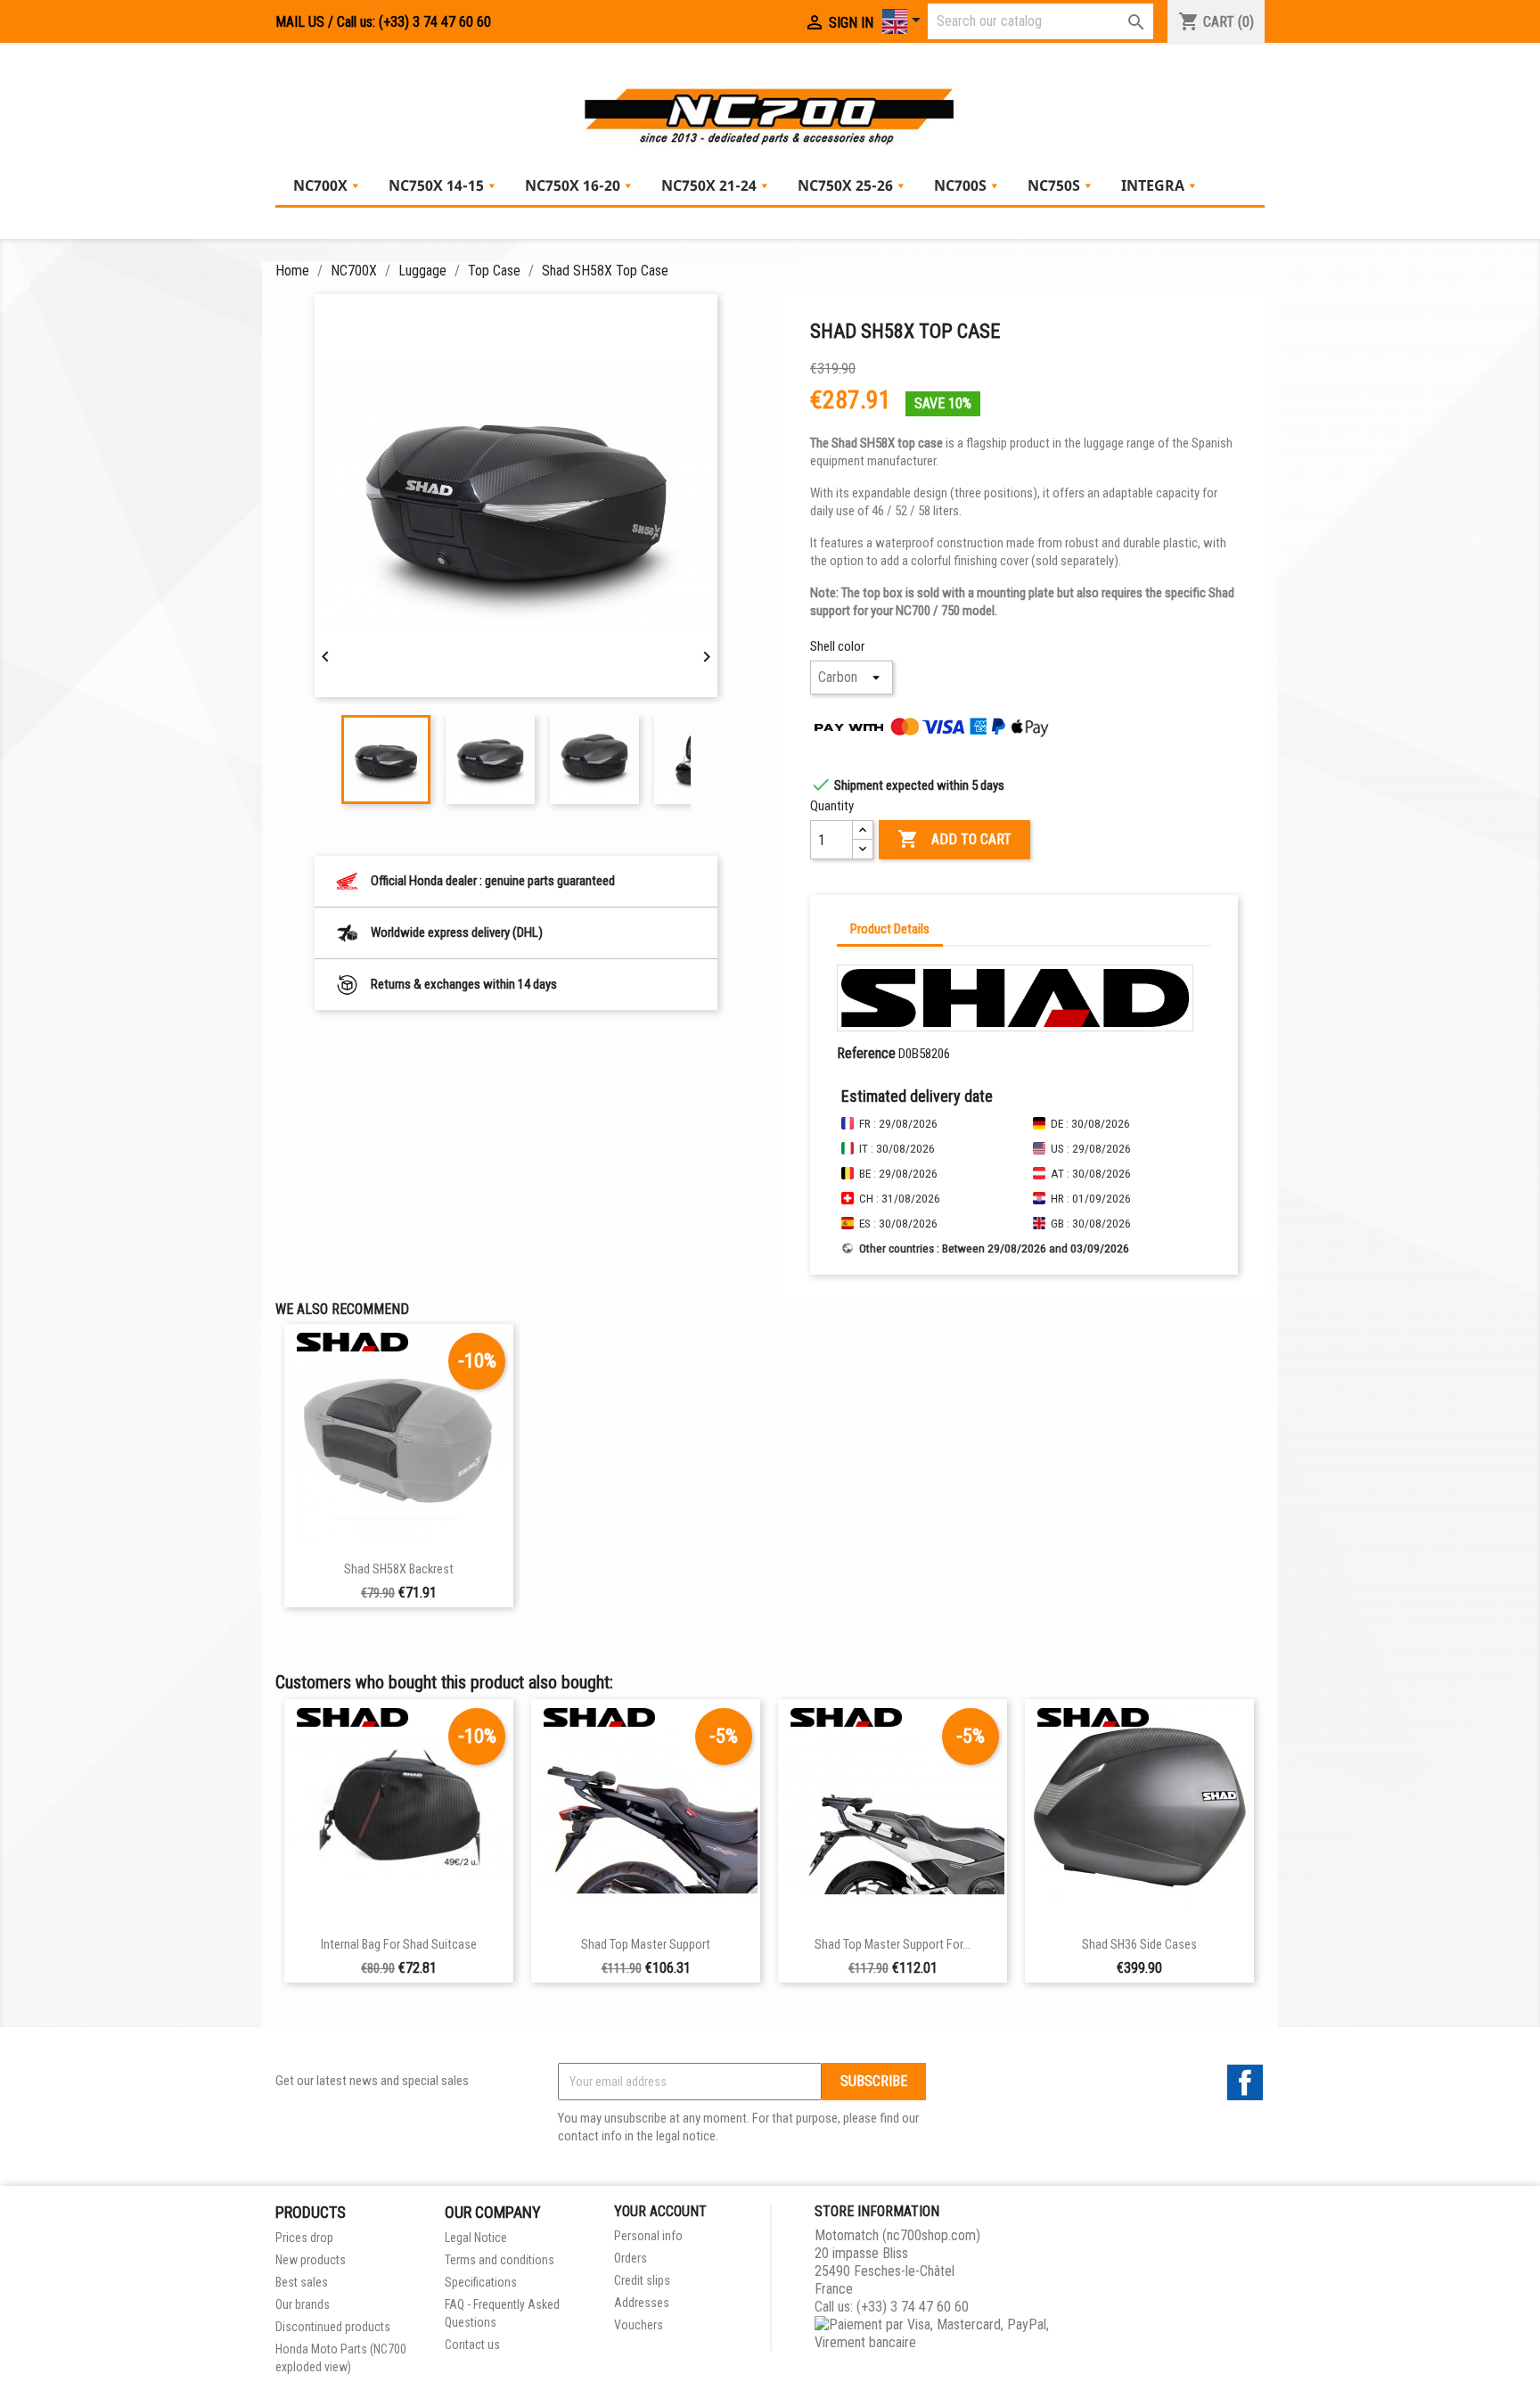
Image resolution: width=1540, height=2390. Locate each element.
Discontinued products (333, 2327)
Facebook (1245, 2082)
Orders (631, 2258)
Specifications (481, 2282)
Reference (866, 1053)
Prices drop (304, 2238)
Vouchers (639, 2325)
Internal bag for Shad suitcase (399, 1945)
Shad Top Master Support (646, 1945)
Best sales (302, 2282)
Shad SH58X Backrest (399, 1569)
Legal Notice (476, 2238)
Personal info (648, 2236)
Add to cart (954, 839)
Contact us (472, 2345)
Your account (660, 2211)
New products (311, 2260)
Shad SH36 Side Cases (1139, 1945)
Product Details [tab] (890, 929)
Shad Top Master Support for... (893, 1945)
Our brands (303, 2304)
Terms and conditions (500, 2260)
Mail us (300, 22)
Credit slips (642, 2280)
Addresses (642, 2303)
